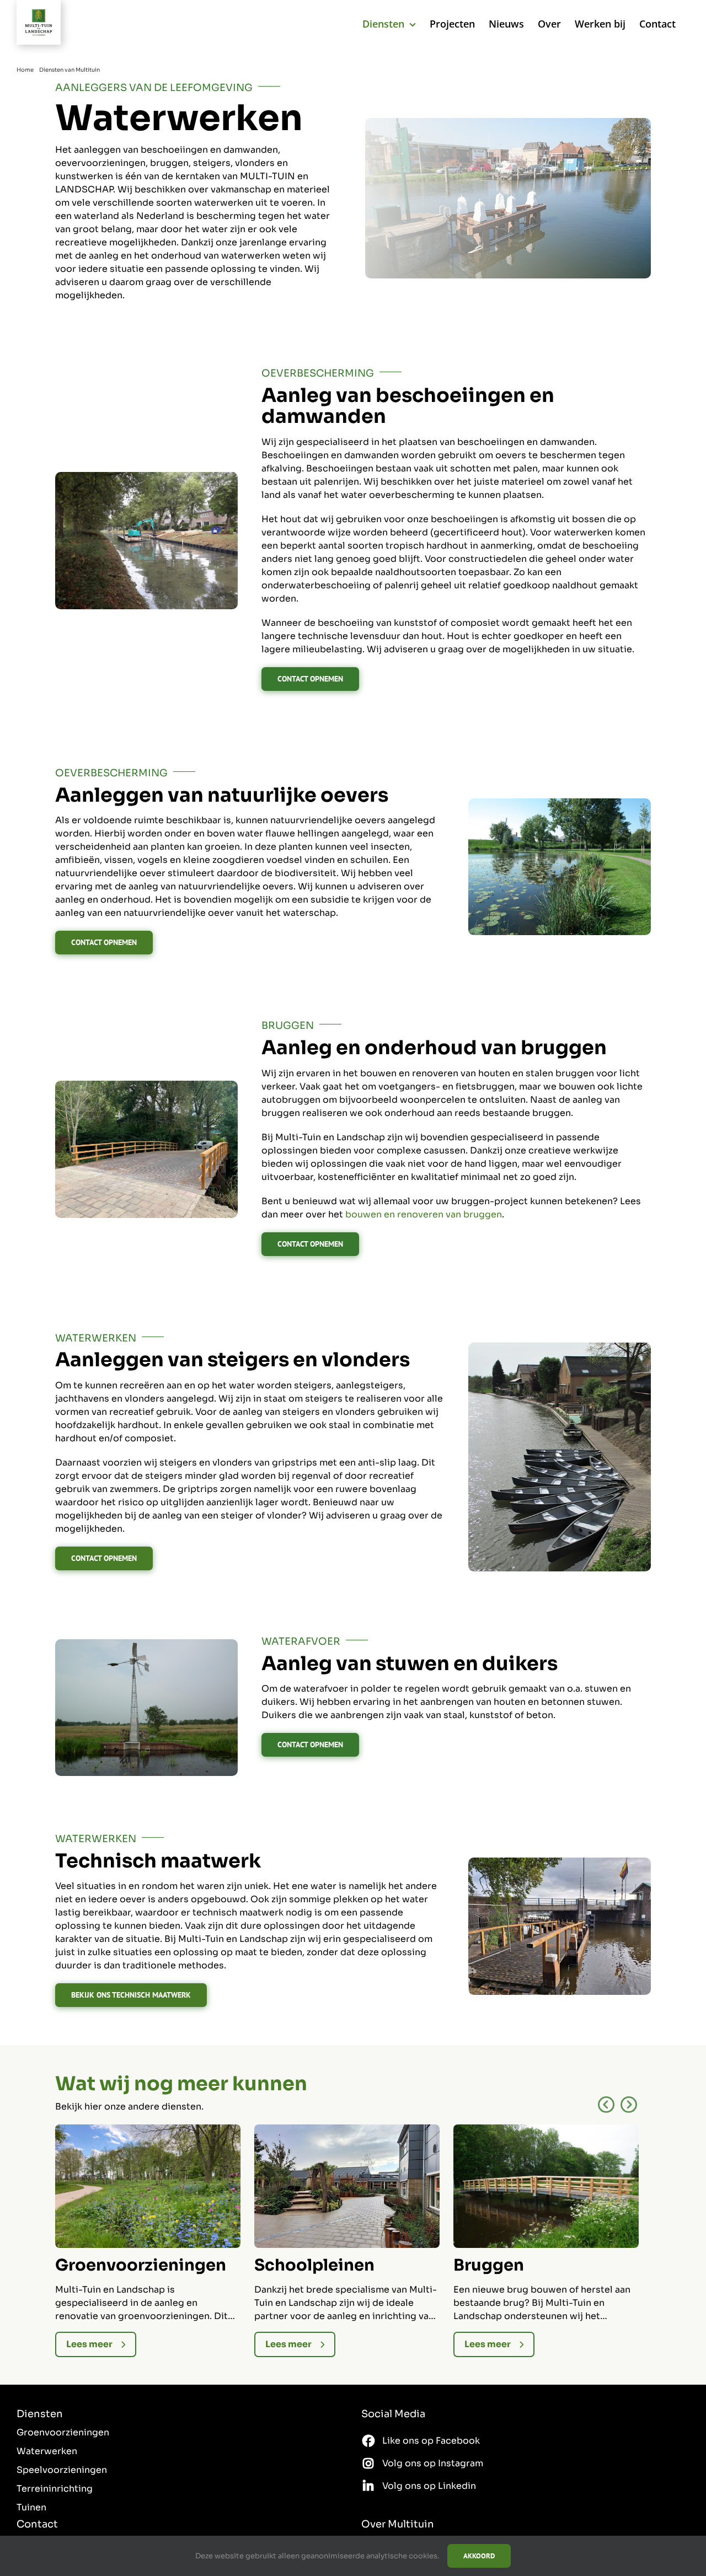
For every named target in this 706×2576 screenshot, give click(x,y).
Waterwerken (47, 2451)
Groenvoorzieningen (141, 2265)
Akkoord (479, 2556)
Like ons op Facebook (431, 2441)
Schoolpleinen (314, 2265)
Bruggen (489, 2265)
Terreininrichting (55, 2489)
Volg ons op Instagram (433, 2463)
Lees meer (89, 2344)
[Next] (629, 2105)
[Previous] (606, 2105)
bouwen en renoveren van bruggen (424, 1214)
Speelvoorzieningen (62, 2470)
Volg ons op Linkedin (429, 2486)
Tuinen (31, 2507)
